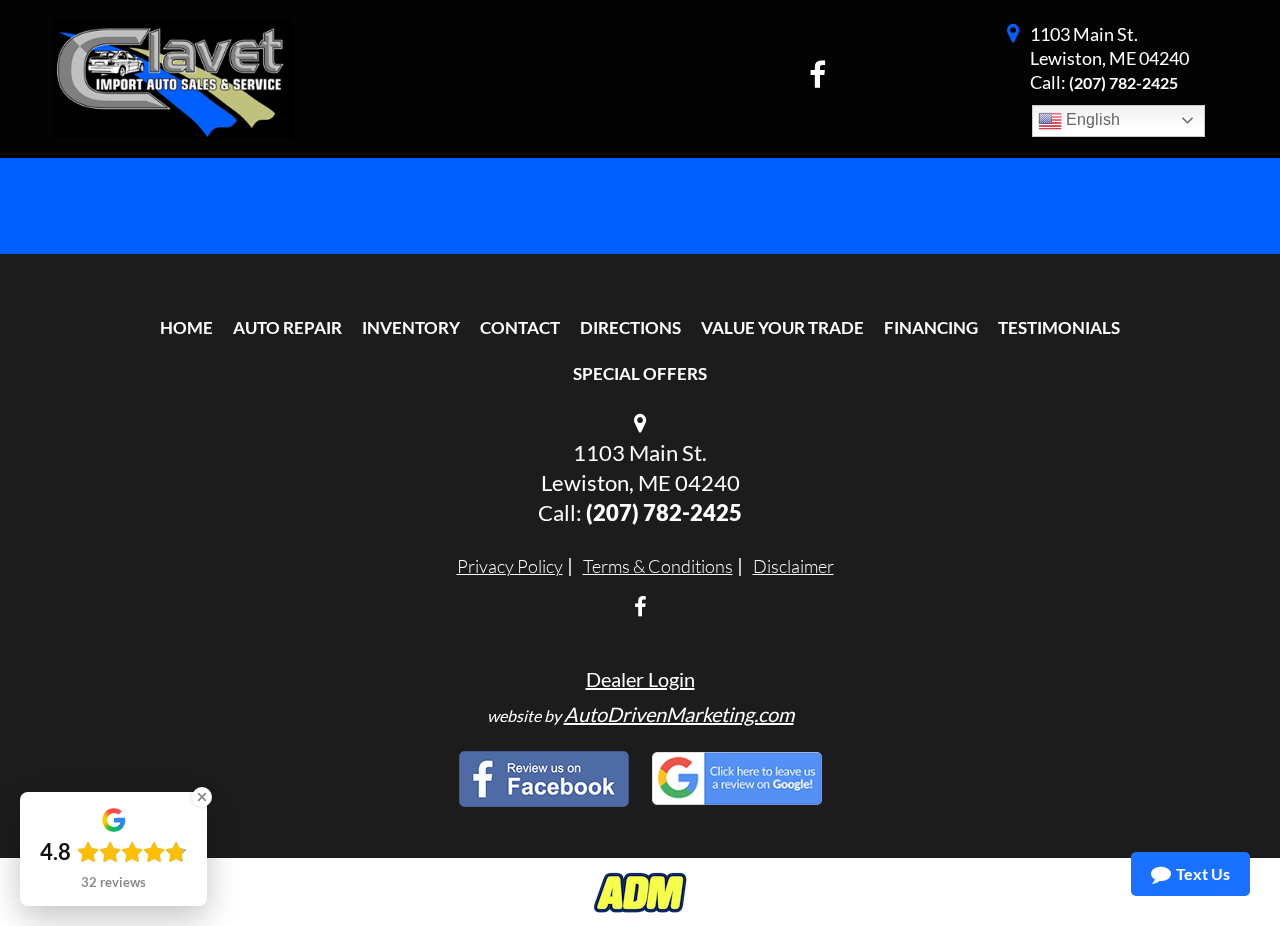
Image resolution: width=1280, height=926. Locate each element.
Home (186, 327)
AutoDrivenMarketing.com (679, 714)
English (1091, 119)
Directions (630, 327)
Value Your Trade (782, 327)
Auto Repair (287, 327)
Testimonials (1059, 327)
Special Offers (640, 373)
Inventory (411, 327)
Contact (520, 327)
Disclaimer (793, 566)
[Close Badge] (202, 797)
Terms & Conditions (658, 566)
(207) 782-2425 (1123, 82)
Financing (931, 327)
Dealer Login (640, 679)
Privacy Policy (510, 566)
